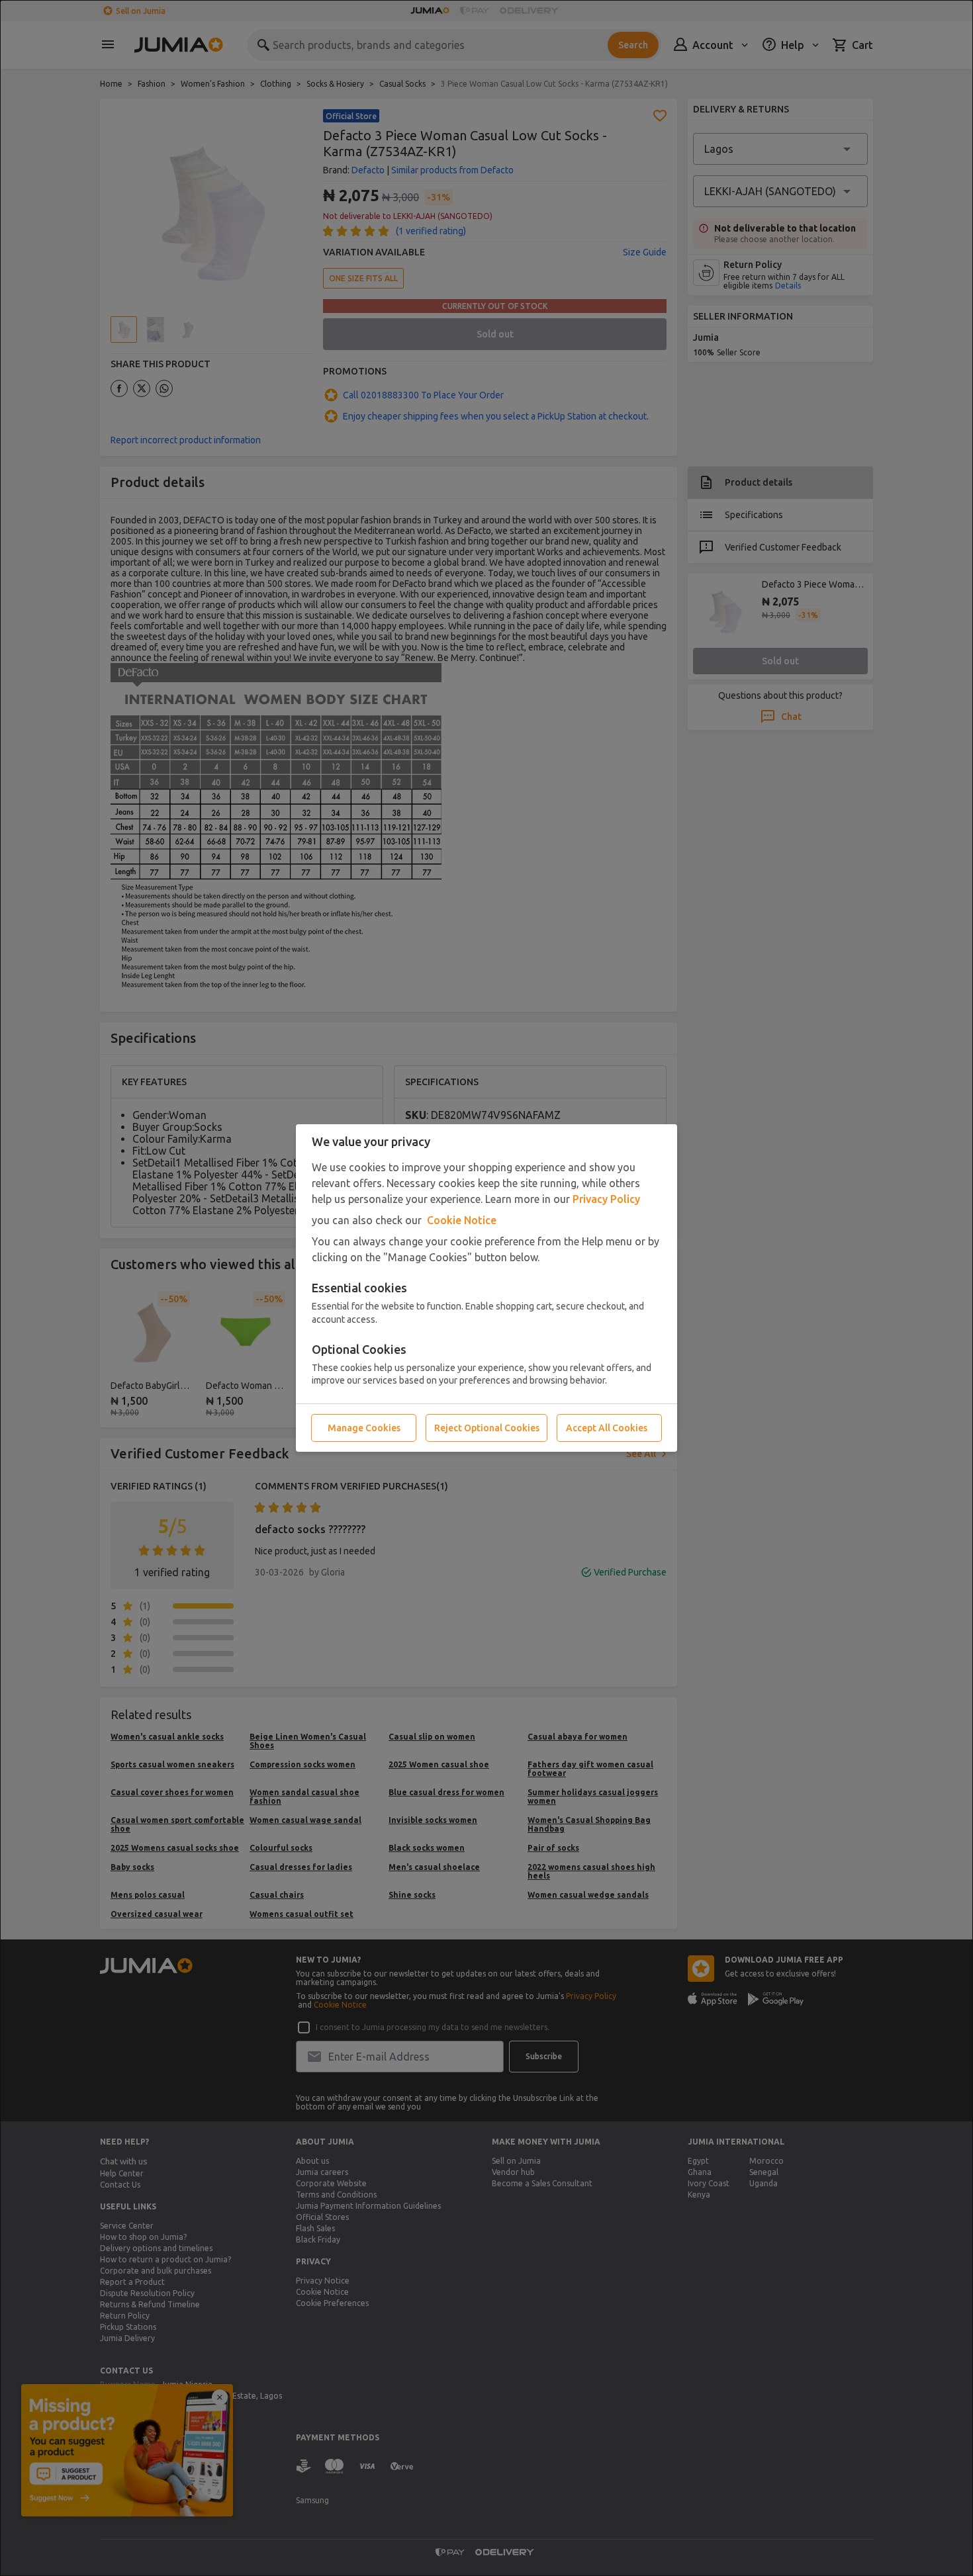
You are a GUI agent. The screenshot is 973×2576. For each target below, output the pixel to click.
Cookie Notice (462, 1220)
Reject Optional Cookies (487, 1428)
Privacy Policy (606, 1199)
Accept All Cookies (607, 1428)
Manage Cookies (364, 1428)
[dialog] (486, 1288)
